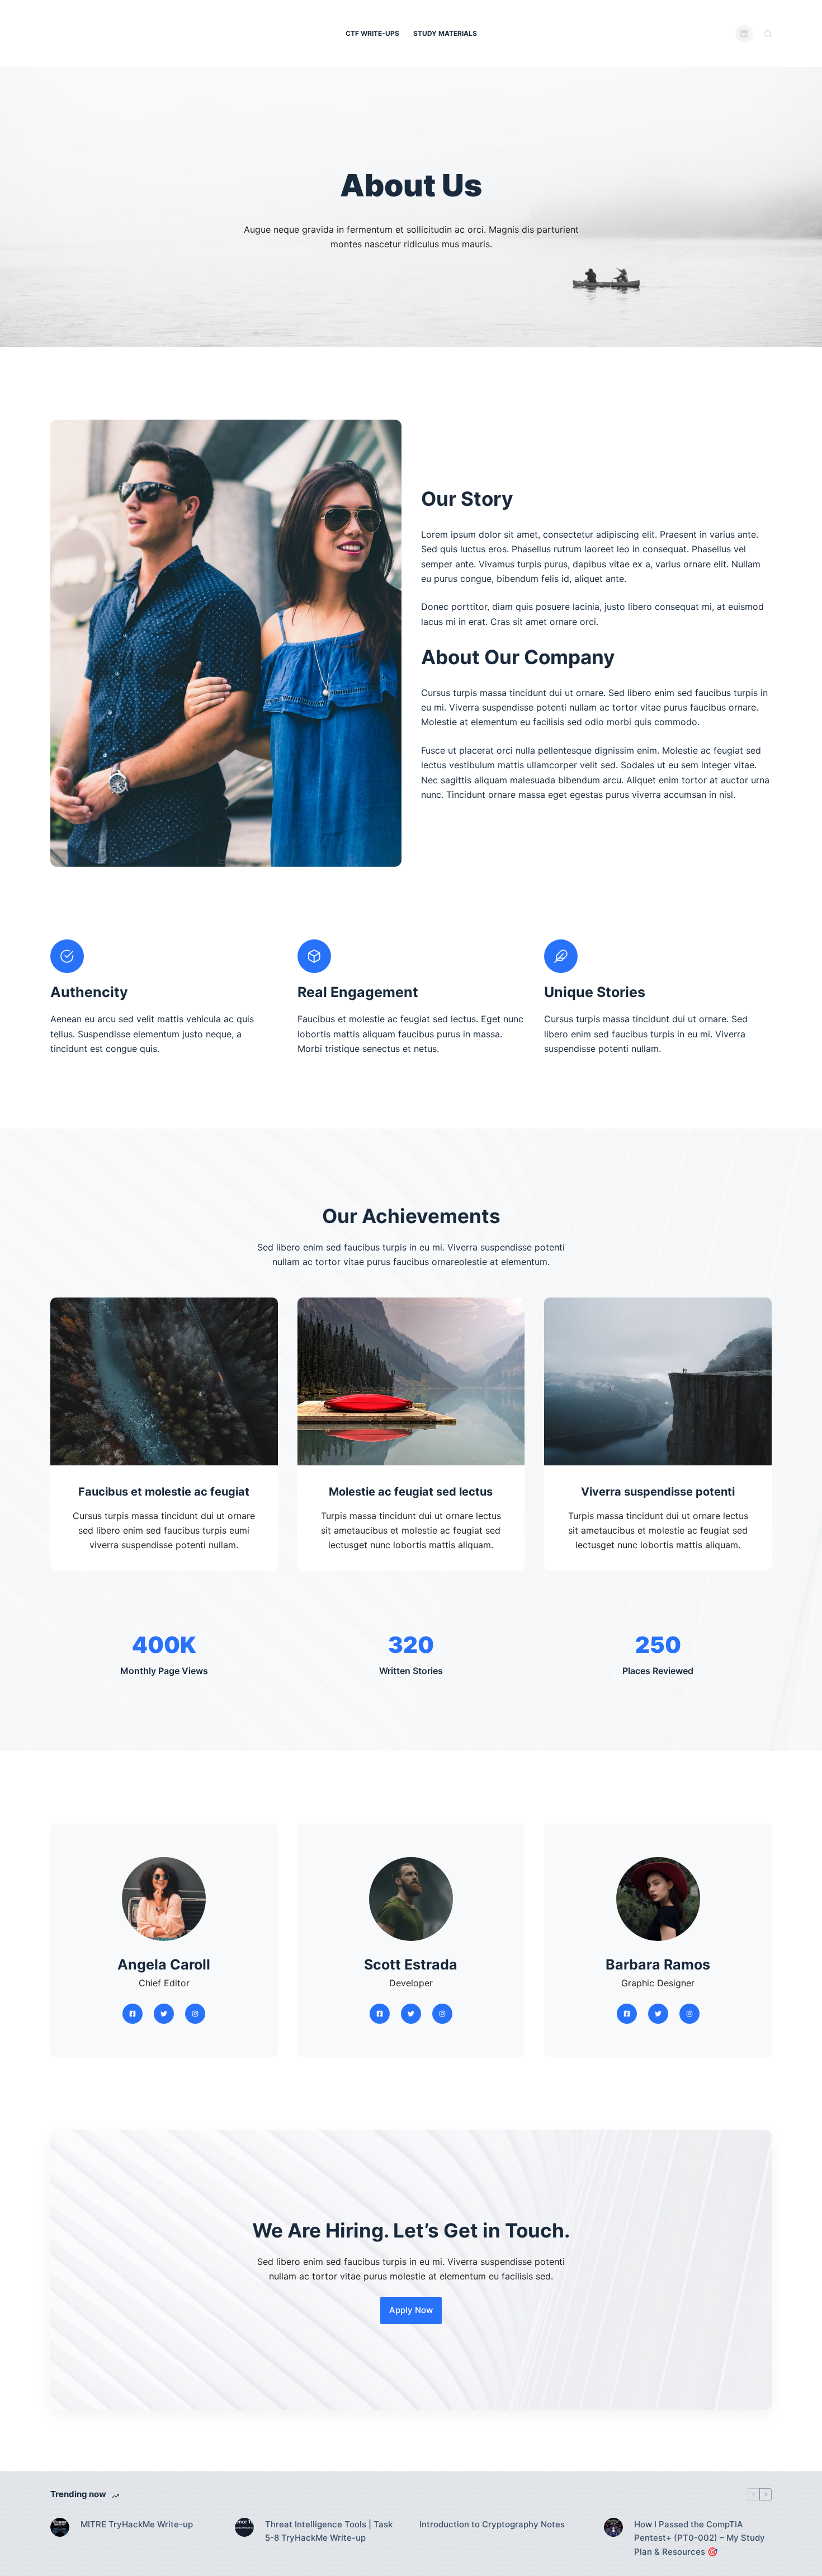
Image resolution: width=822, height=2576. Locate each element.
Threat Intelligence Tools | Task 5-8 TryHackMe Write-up (329, 2531)
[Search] (768, 34)
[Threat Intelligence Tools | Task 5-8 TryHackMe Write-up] (244, 2527)
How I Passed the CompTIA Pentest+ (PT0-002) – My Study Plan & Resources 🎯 (700, 2538)
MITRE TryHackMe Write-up (137, 2524)
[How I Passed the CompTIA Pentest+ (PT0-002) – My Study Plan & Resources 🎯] (613, 2527)
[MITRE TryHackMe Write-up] (60, 2527)
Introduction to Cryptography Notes (492, 2524)
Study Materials (445, 33)
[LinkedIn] (745, 34)
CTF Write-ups (372, 33)
